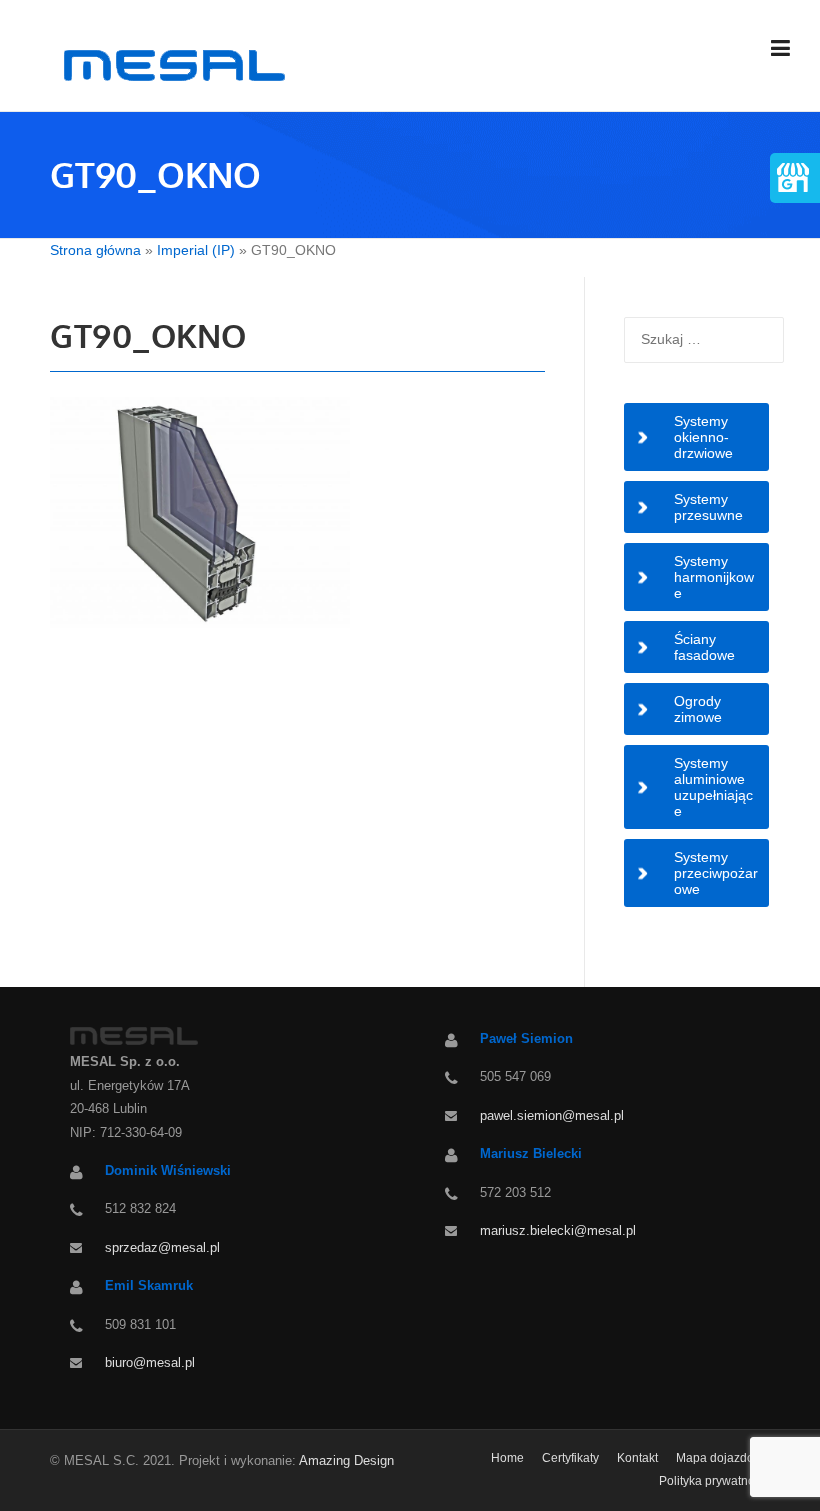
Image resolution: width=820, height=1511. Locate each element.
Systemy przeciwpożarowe (716, 873)
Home (507, 1458)
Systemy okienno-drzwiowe (703, 437)
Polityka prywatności (714, 1481)
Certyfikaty (570, 1458)
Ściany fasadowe (704, 647)
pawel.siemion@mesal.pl (552, 1115)
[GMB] (792, 174)
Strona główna (95, 250)
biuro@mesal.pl (150, 1362)
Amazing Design (346, 1460)
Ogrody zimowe (698, 709)
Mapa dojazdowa (723, 1458)
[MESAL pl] (171, 64)
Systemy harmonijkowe (714, 577)
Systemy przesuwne (708, 507)
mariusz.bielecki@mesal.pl (558, 1230)
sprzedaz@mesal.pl (162, 1247)
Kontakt (637, 1458)
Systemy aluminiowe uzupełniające (713, 787)
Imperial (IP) (196, 250)
